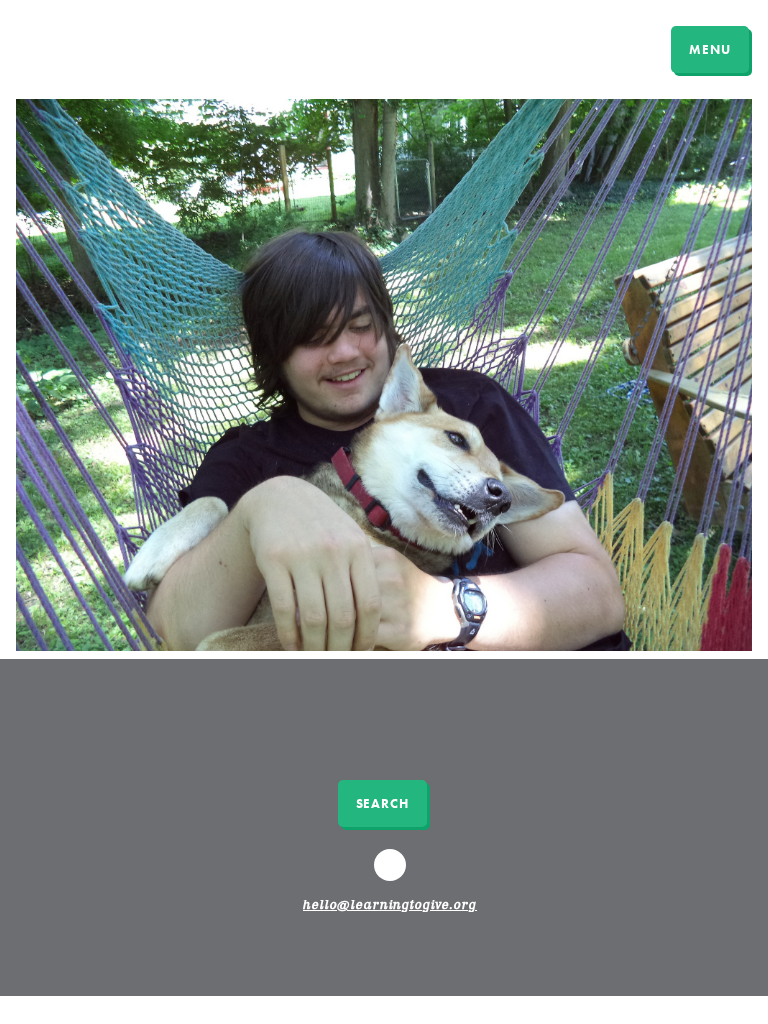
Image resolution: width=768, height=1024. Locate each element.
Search (382, 803)
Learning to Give (92, 47)
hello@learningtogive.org (390, 906)
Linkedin (393, 874)
